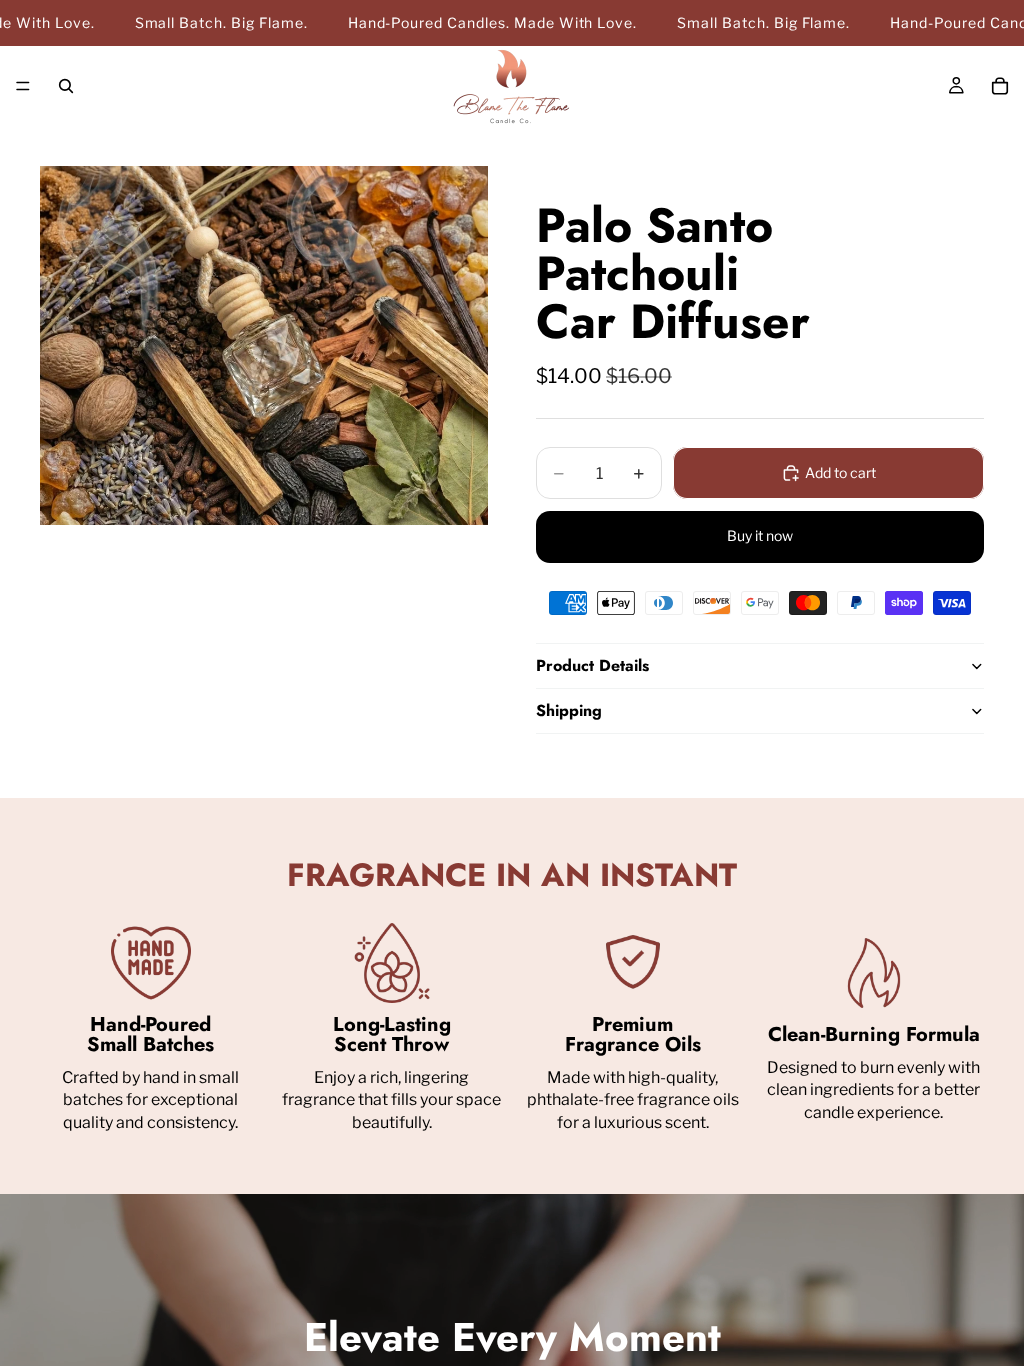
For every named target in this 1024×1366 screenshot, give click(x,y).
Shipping (569, 710)
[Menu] (23, 87)
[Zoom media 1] (264, 345)
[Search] (66, 86)
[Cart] (1000, 86)
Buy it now (760, 535)
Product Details (592, 665)
